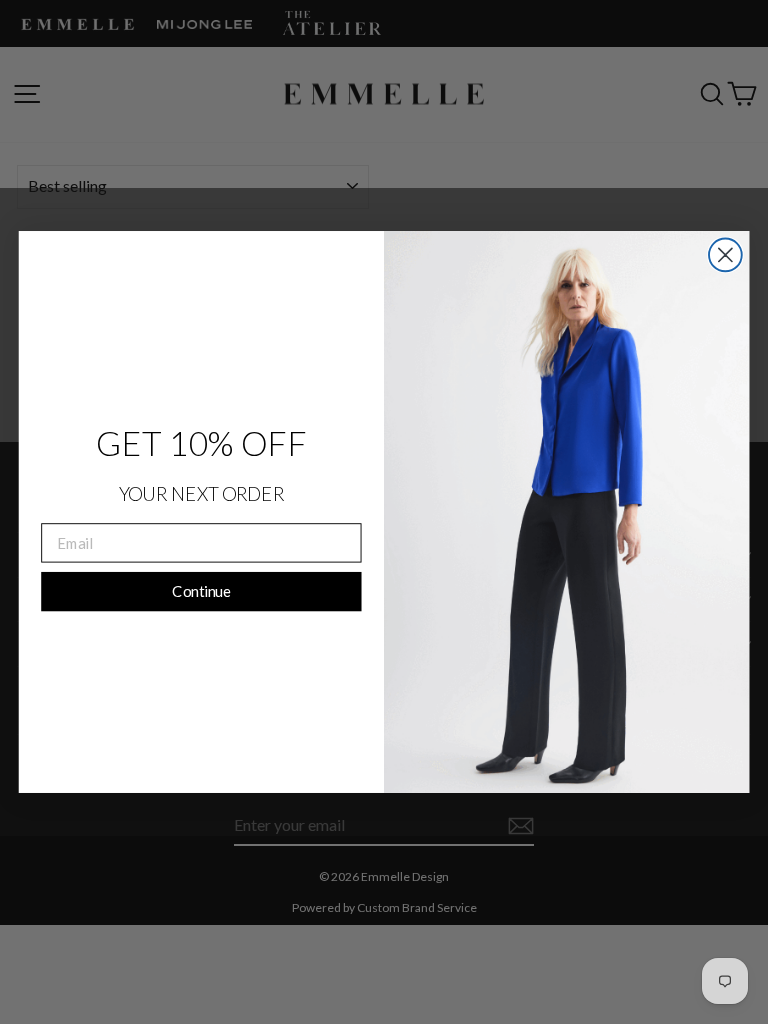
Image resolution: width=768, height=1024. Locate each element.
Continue (201, 591)
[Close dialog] (725, 255)
